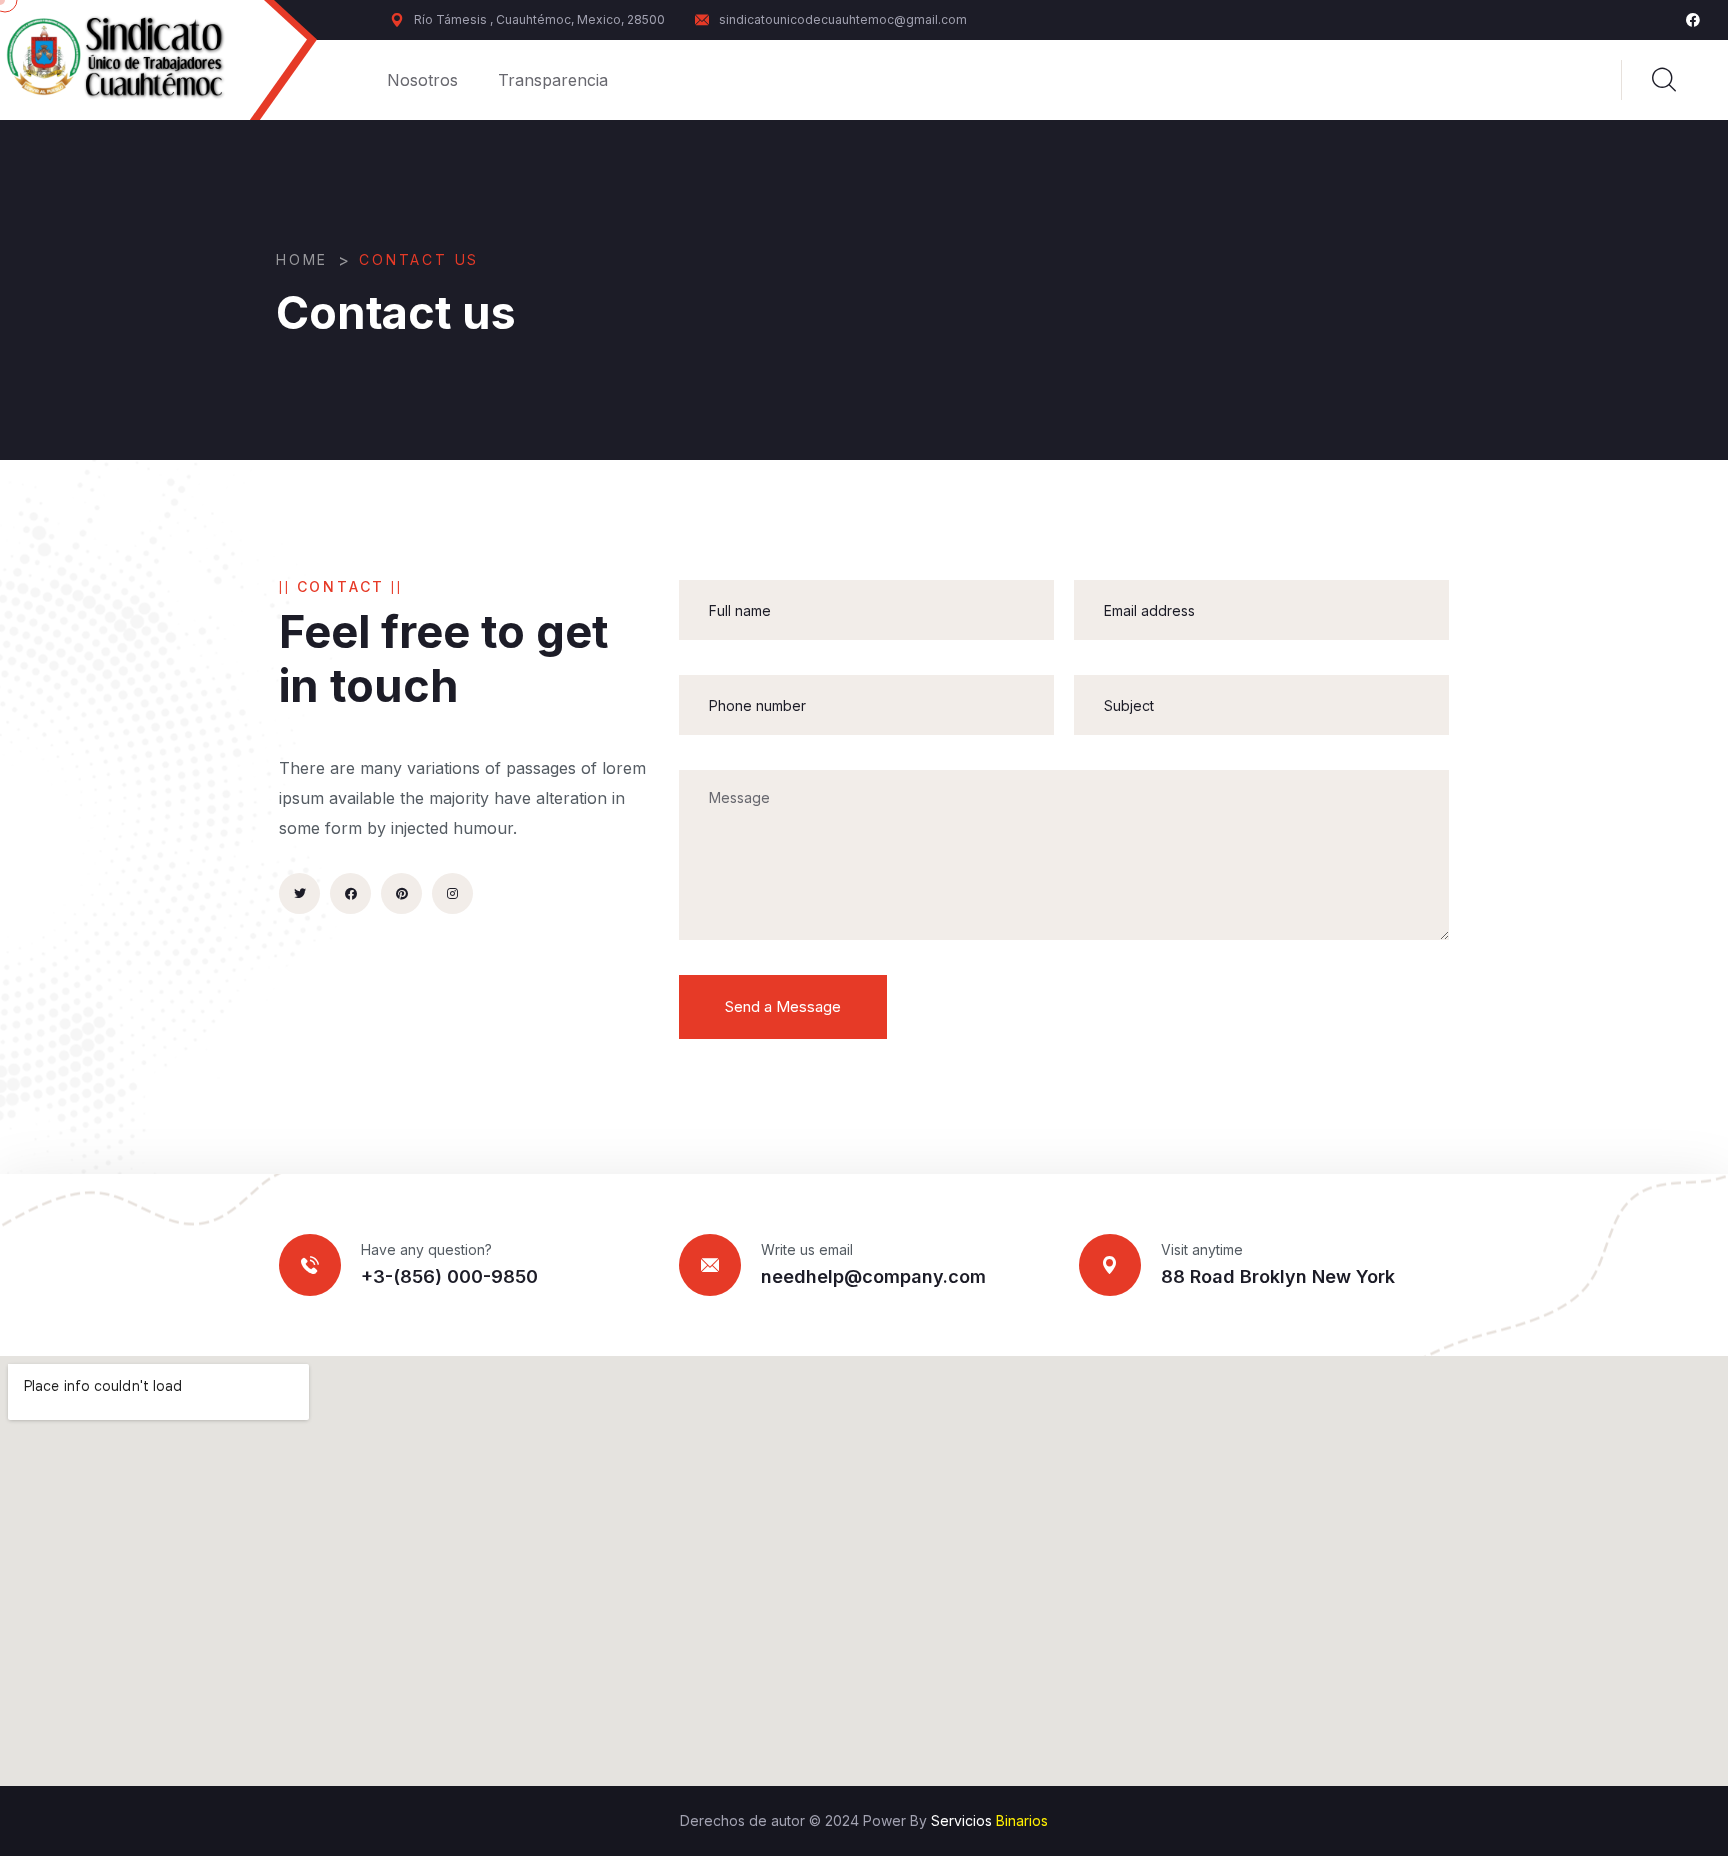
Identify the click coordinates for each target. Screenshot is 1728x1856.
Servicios (961, 1820)
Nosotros (422, 80)
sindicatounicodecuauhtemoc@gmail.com (843, 19)
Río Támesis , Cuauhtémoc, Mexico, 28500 (539, 19)
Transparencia (553, 80)
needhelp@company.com (873, 1276)
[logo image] (130, 59)
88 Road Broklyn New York (1278, 1276)
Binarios (1022, 1820)
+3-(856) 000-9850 (449, 1276)
